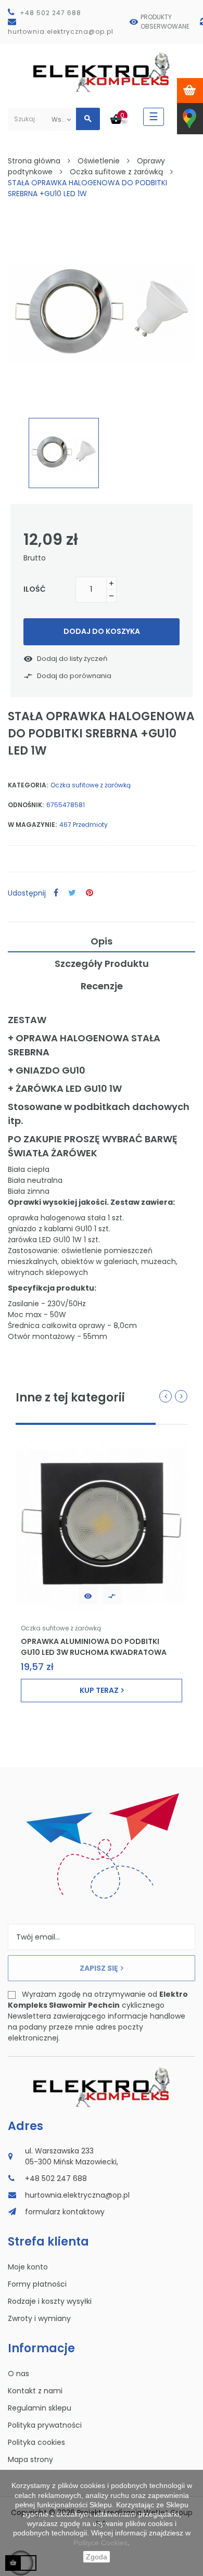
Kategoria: (28, 785)
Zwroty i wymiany (39, 2318)
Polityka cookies (36, 2442)
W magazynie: (32, 825)
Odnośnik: (26, 805)
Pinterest (90, 893)
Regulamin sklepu (40, 2408)
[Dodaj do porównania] (112, 1595)
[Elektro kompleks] (102, 74)
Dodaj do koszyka (102, 631)
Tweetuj (72, 893)
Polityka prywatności (45, 2425)
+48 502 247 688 (50, 13)
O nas (18, 2374)
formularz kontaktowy (65, 2212)
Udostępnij (56, 893)
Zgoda (97, 2557)
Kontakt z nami (35, 2391)
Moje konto (28, 2267)
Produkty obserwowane (165, 22)
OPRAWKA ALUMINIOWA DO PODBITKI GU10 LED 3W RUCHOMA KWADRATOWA (94, 1647)
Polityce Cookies (100, 2543)
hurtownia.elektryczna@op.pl (61, 31)
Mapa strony (30, 2459)
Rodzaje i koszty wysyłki (50, 2301)
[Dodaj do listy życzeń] (88, 1595)
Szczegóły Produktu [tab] (102, 964)
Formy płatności (37, 2284)
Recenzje (102, 986)
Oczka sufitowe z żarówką (91, 785)
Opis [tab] (102, 941)
